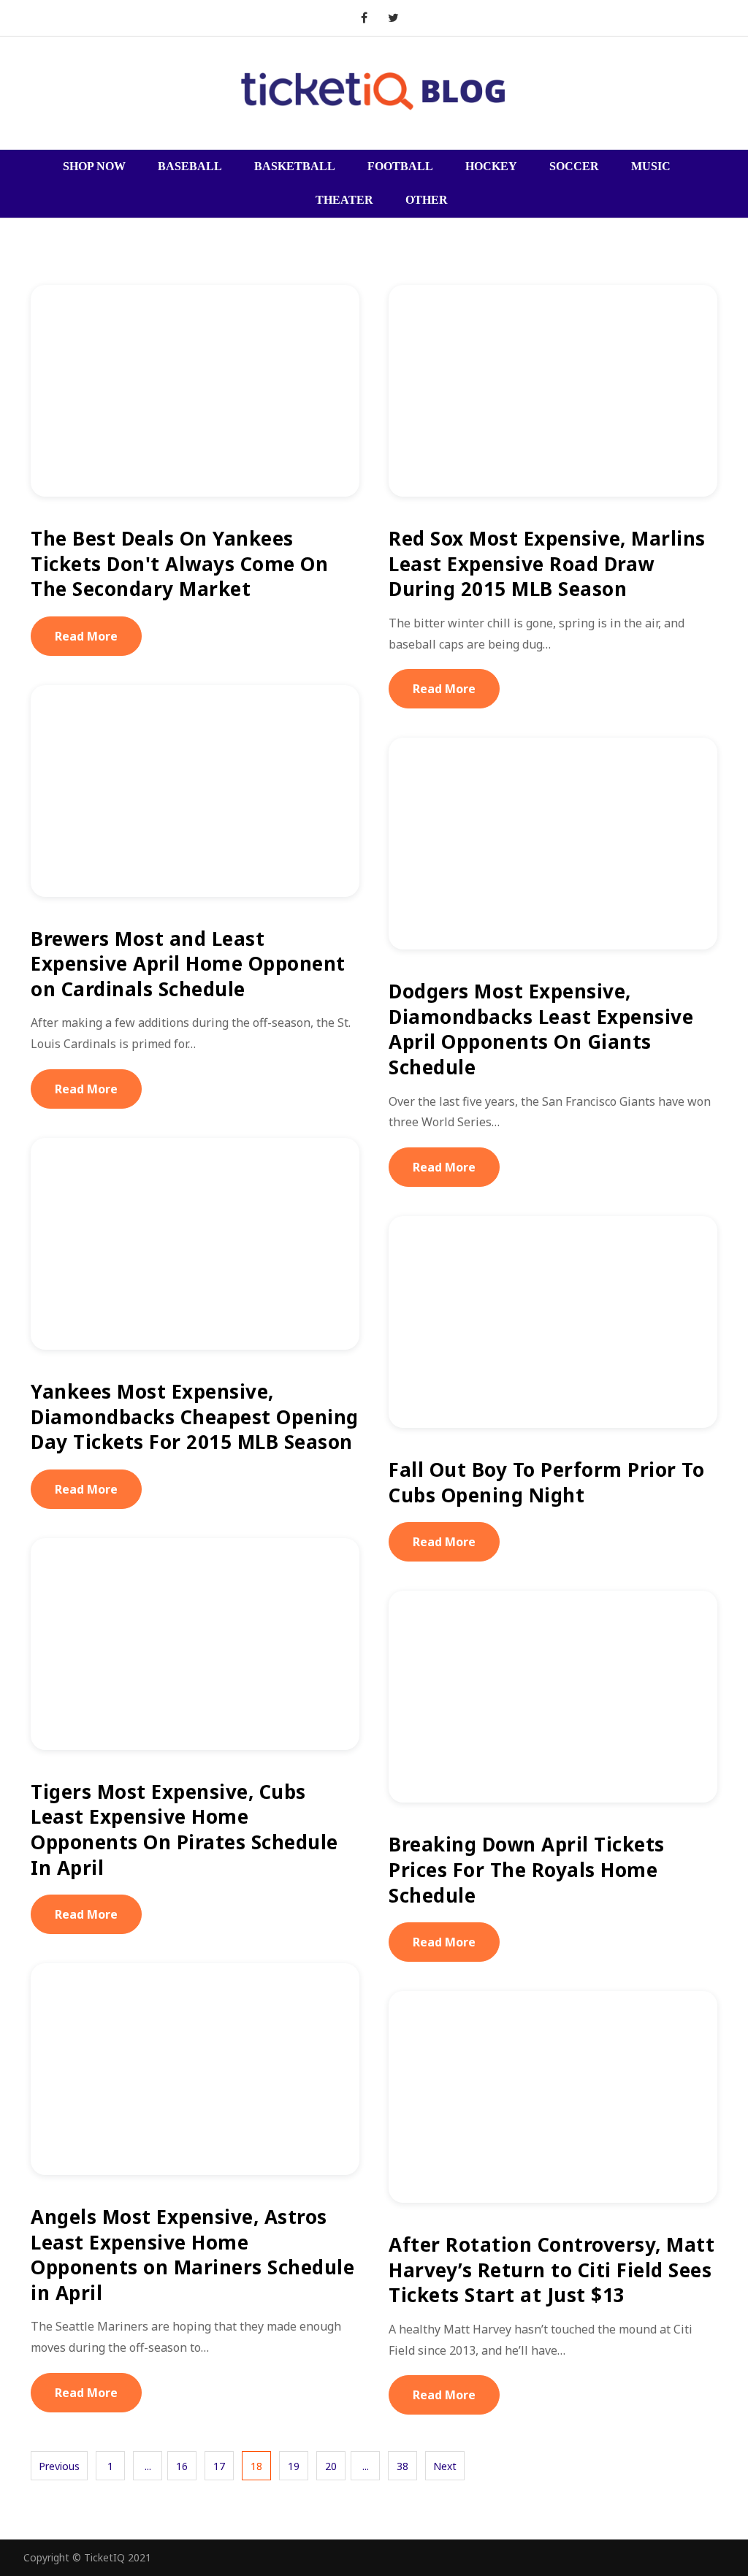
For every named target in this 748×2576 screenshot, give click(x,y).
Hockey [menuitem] (491, 166)
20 (331, 2466)
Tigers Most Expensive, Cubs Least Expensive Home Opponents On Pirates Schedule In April (184, 1830)
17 (219, 2466)
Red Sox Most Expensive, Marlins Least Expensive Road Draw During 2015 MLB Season (547, 563)
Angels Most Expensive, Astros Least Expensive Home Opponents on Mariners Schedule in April (192, 2255)
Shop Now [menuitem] (94, 166)
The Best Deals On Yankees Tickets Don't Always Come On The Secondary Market (179, 563)
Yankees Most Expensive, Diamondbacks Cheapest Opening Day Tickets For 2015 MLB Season (195, 1417)
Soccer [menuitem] (574, 166)
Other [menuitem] (427, 200)
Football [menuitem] (400, 166)
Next (445, 2466)
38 (402, 2466)
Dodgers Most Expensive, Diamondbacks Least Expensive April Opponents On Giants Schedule (541, 1029)
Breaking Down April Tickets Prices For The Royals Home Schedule (527, 1869)
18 (256, 2466)
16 (182, 2466)
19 (294, 2466)
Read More (86, 636)
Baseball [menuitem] (190, 166)
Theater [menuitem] (344, 200)
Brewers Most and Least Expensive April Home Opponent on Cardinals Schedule (188, 964)
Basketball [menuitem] (295, 166)
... (148, 2466)
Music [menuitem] (651, 166)
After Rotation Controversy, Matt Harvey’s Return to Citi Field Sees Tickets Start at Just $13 (552, 2270)
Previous (59, 2466)
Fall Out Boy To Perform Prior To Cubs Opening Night (546, 1482)
